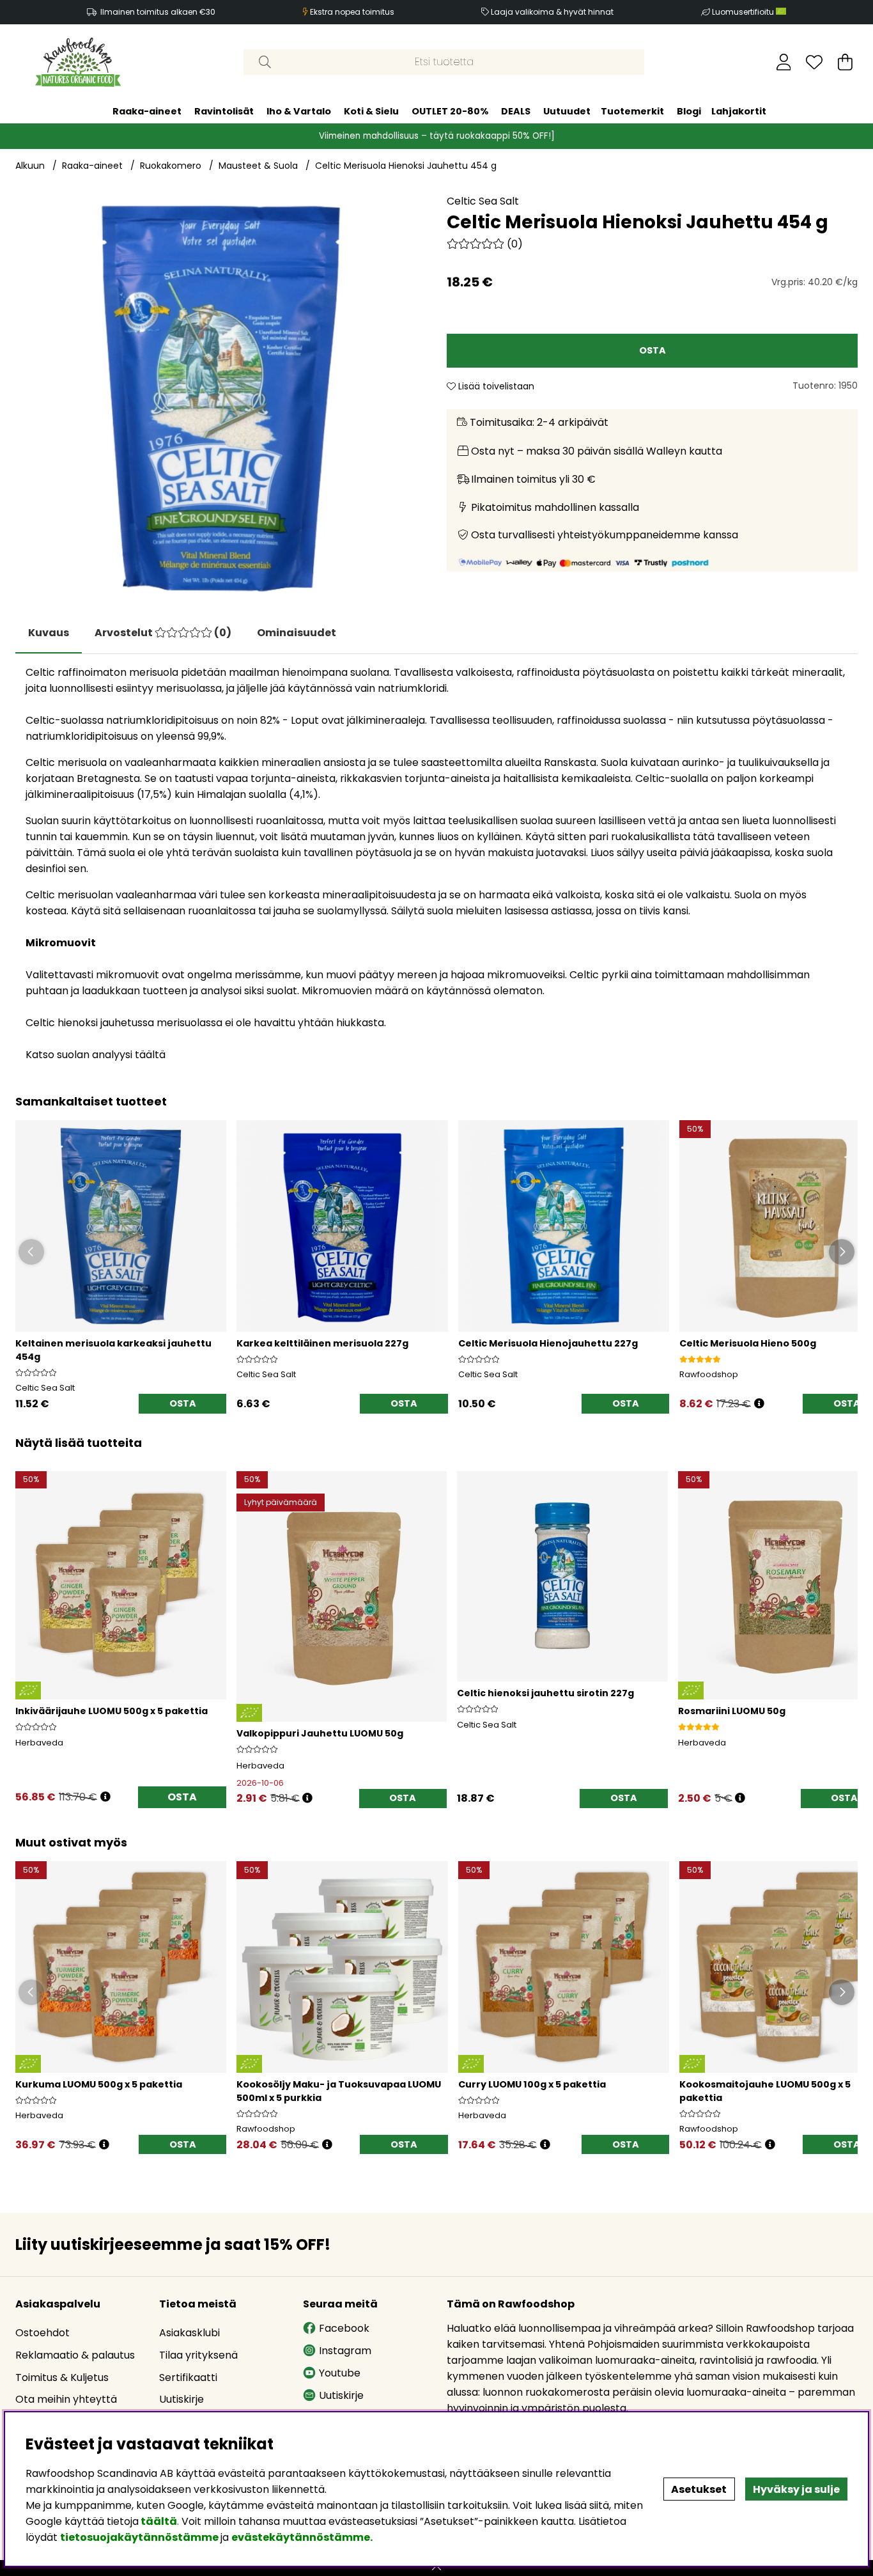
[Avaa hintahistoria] (105, 1797)
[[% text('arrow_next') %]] (846, 1622)
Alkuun (30, 166)
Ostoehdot (42, 2333)
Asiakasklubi (189, 2333)
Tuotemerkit (632, 111)
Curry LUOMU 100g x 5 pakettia (532, 2084)
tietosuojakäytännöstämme (139, 2537)
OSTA (182, 1797)
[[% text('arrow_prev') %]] (27, 1622)
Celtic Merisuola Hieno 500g (748, 1343)
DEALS (516, 111)
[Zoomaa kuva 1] (221, 399)
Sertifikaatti (188, 2377)
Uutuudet (567, 111)
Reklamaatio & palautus (75, 2355)
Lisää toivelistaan (495, 386)
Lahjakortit (739, 111)
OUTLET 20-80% (450, 111)
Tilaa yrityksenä (198, 2355)
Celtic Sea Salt (483, 201)
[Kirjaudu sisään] (784, 62)
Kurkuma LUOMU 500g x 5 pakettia (99, 2084)
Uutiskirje (182, 2399)
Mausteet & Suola (258, 166)
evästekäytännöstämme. (302, 2537)
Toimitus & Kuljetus (62, 2377)
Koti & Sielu (371, 111)
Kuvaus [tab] (49, 633)
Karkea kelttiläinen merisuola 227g (322, 1343)
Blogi (689, 111)
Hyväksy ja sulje (796, 2489)
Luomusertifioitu (744, 12)
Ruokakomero (171, 166)
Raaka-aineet (147, 111)
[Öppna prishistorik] (759, 1404)
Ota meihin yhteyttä (66, 2399)
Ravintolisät (224, 111)
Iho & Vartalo (299, 111)
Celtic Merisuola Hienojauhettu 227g (548, 1343)
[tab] (163, 633)
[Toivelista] (814, 62)
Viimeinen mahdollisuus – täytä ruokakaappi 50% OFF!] (437, 136)
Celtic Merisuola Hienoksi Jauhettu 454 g (406, 166)
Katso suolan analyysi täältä (96, 1055)
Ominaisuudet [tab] (297, 633)
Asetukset (699, 2489)
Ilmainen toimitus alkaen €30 (158, 12)
